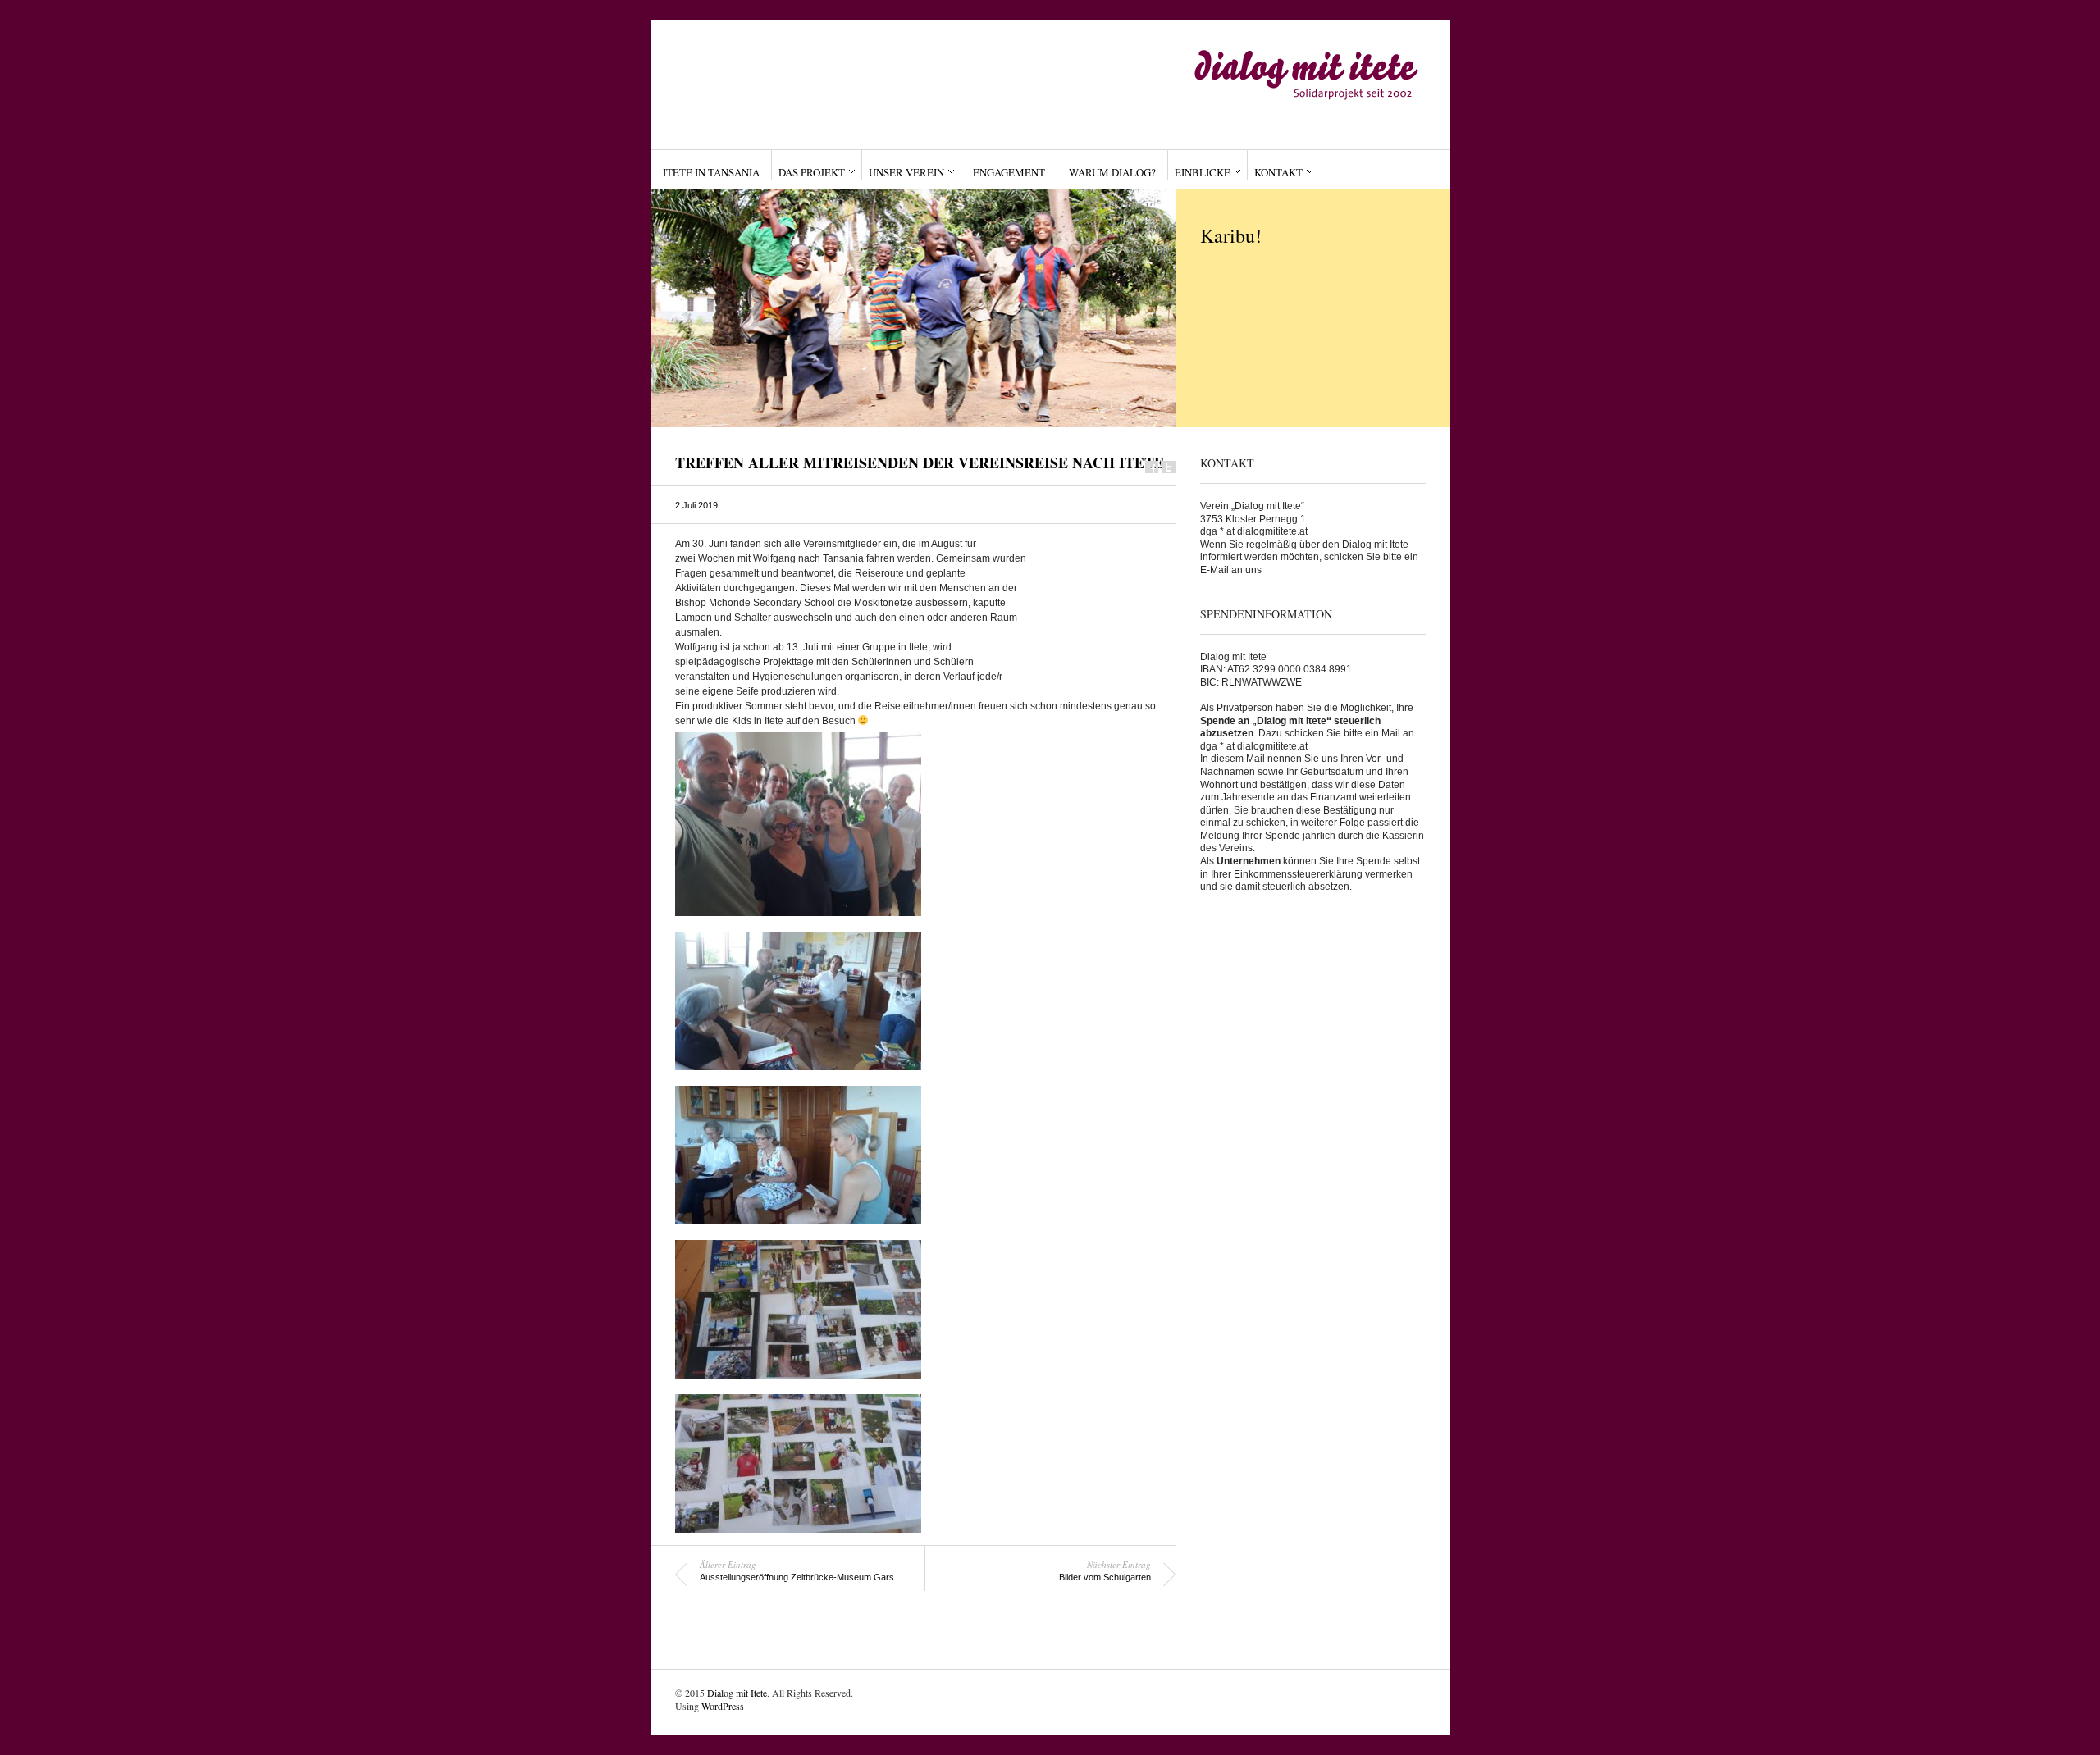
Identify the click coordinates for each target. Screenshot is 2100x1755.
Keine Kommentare (1358, 259)
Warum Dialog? (1112, 172)
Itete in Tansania (711, 172)
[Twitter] (1169, 467)
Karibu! (1231, 235)
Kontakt (1278, 172)
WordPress (723, 1706)
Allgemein (1227, 212)
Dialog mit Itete (737, 1693)
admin (1226, 259)
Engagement (1009, 172)
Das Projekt (812, 172)
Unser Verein (906, 172)
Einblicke (1203, 172)
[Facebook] (1152, 467)
